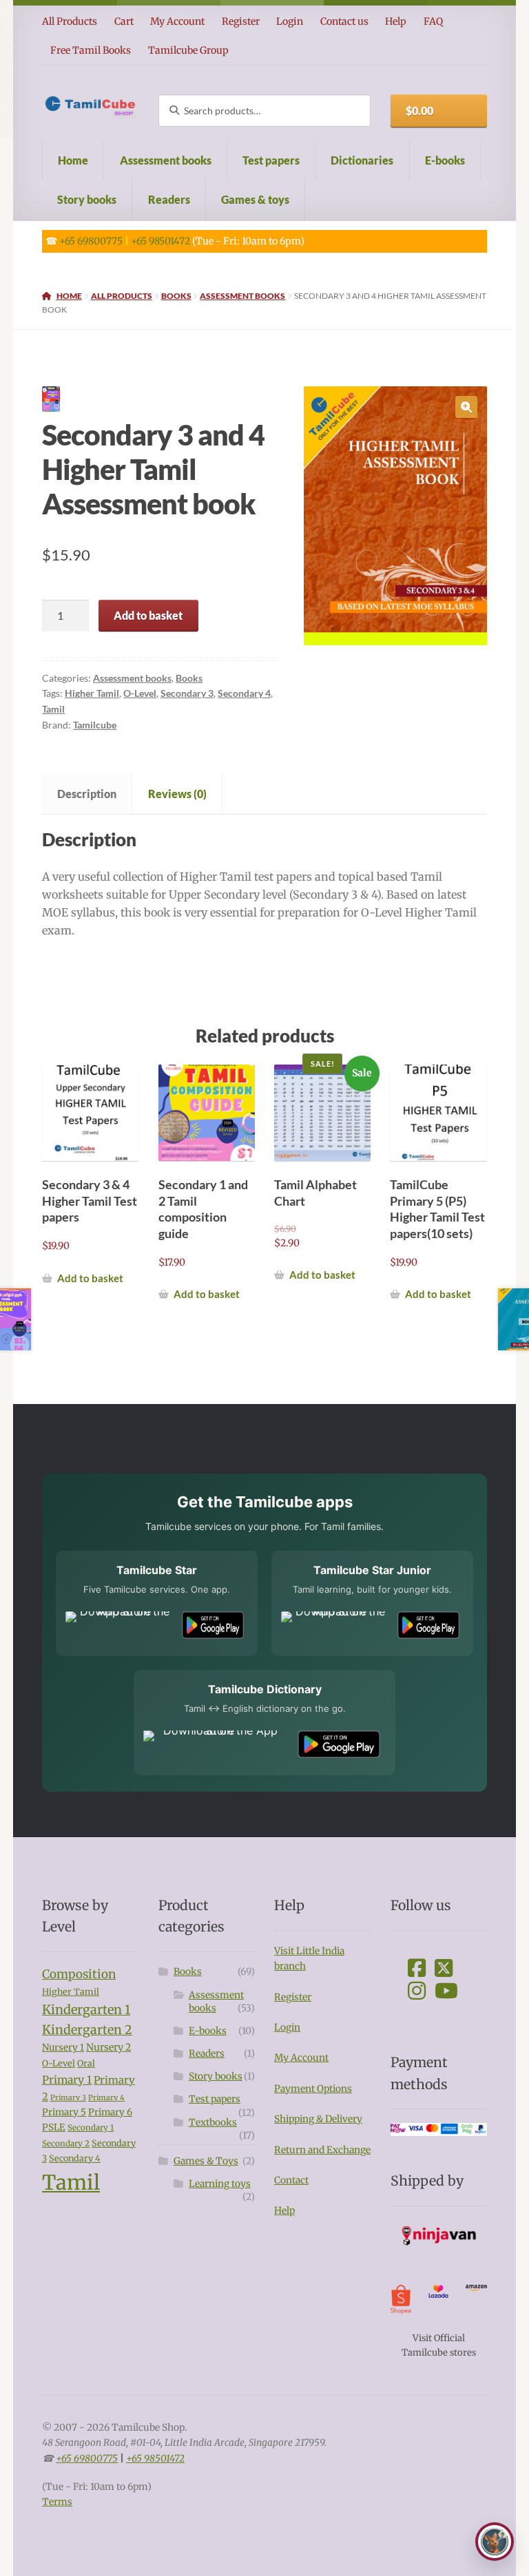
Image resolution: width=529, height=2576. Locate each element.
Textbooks (213, 2123)
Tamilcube (95, 725)
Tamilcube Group (188, 50)
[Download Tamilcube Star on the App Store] (119, 1625)
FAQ (433, 21)
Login (290, 21)
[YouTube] (446, 1991)
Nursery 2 (108, 2047)
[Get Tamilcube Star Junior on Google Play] (428, 1625)
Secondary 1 (91, 2128)
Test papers (271, 160)
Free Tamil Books (91, 50)
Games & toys (255, 199)
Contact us (344, 21)
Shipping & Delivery (318, 2119)
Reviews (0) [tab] (177, 794)
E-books (445, 160)
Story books (87, 199)
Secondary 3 (187, 693)
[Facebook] (417, 1968)
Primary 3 (68, 2098)
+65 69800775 (91, 241)
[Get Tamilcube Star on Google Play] (213, 1625)
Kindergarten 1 (86, 2010)
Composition (79, 1974)
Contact (291, 2180)
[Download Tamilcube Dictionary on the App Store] (215, 1744)
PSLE (54, 2127)
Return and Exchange (322, 2150)
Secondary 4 (244, 693)
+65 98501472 (160, 241)
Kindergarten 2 (87, 2030)
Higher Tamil (92, 693)
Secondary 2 (66, 2144)
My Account (177, 21)
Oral (86, 2063)
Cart (124, 21)
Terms (57, 2502)
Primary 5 (64, 2112)
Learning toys (220, 2184)
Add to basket (148, 615)
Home (73, 160)
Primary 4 (106, 2098)
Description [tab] (87, 794)
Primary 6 (110, 2112)
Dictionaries (362, 160)
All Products (70, 21)
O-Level (140, 693)
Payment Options (313, 2089)
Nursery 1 (63, 2048)
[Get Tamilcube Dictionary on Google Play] (339, 1744)
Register (241, 21)
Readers (169, 199)
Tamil (53, 709)
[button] (466, 407)
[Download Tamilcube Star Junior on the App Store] (334, 1625)
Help (396, 21)
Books (176, 296)
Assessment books (166, 160)
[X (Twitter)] (444, 1968)
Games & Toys (206, 2161)
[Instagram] (417, 1991)
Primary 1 (67, 2080)
